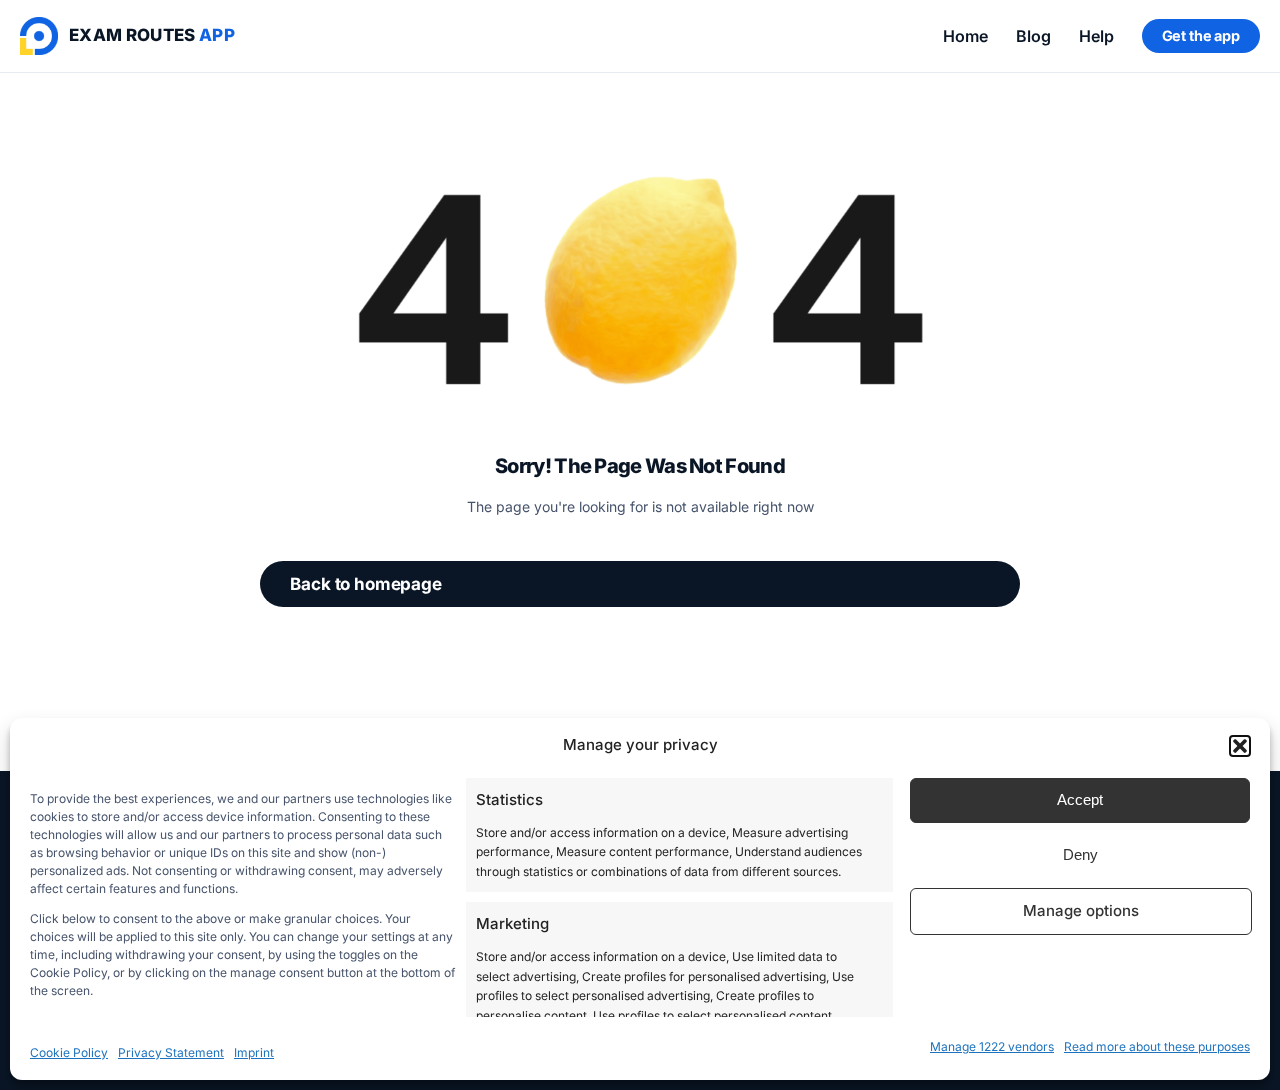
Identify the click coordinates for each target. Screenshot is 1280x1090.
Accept (1080, 799)
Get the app (1201, 35)
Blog (1033, 36)
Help (1096, 36)
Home (965, 36)
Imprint (254, 1052)
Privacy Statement (171, 1052)
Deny (1080, 854)
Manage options (1081, 910)
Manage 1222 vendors (992, 1046)
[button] (1240, 746)
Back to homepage (365, 584)
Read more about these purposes (1157, 1046)
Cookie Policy (69, 1052)
